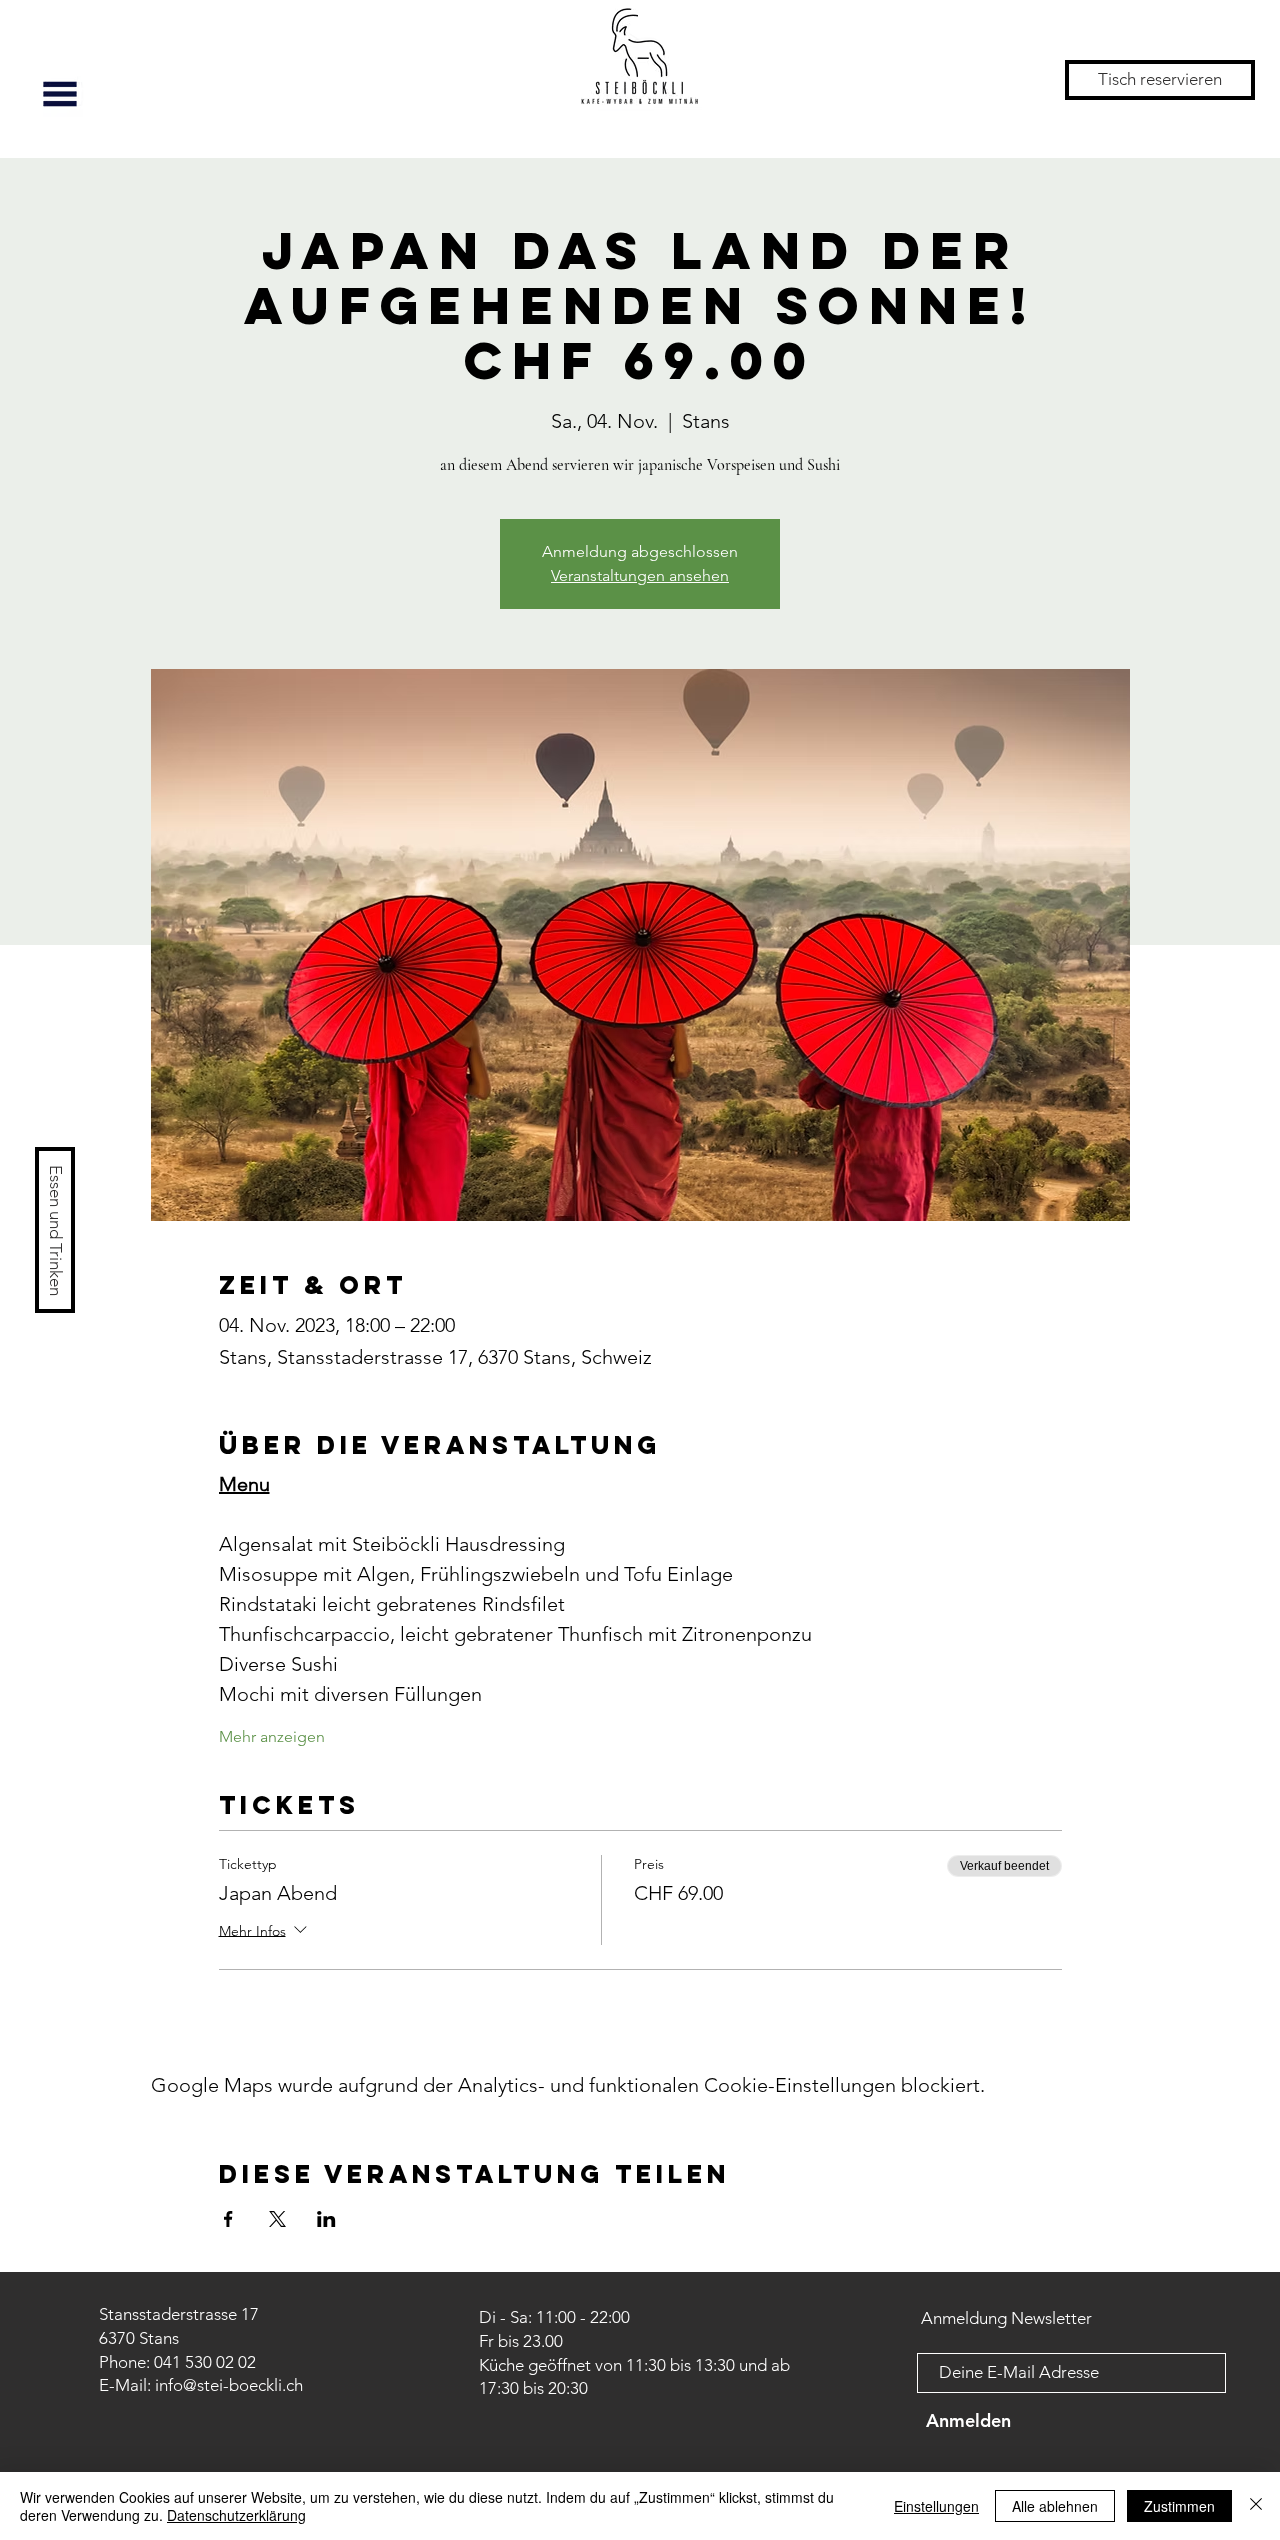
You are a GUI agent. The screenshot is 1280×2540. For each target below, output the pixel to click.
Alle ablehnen (1055, 2506)
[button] (60, 94)
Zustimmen (1179, 2506)
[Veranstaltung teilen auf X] (277, 2219)
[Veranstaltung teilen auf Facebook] (228, 2219)
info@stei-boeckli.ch (229, 2385)
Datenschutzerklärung (236, 2515)
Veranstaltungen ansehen (640, 575)
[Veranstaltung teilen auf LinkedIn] (326, 2219)
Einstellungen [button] (936, 2506)
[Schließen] (1256, 2506)
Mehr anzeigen (272, 1736)
